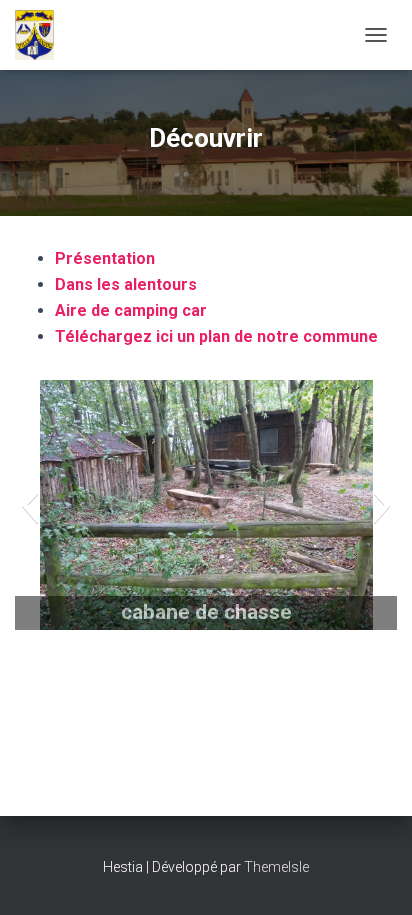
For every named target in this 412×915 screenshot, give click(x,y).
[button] (29, 505)
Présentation (105, 258)
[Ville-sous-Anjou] (42, 35)
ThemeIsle (276, 867)
